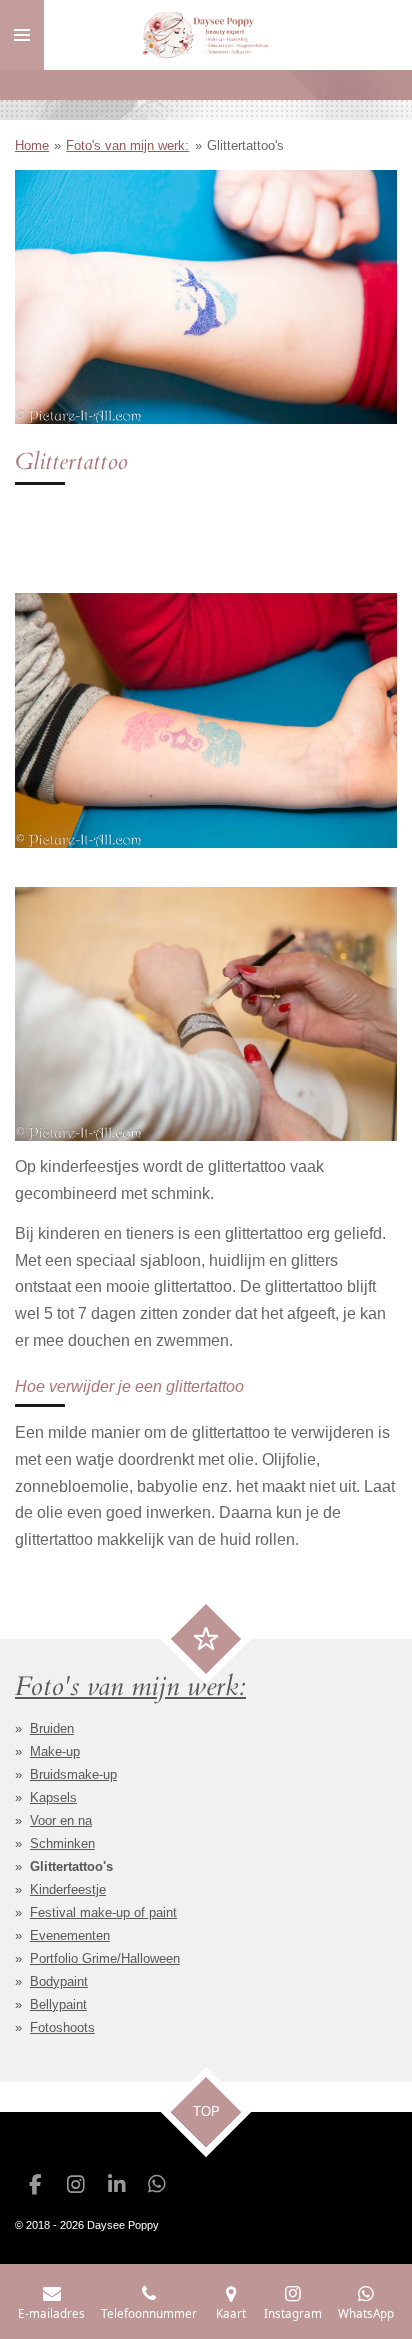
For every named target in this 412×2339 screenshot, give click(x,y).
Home (32, 145)
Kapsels (53, 1797)
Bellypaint (58, 2004)
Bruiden (52, 1728)
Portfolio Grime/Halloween (105, 1958)
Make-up (55, 1751)
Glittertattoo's (245, 145)
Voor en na (61, 1820)
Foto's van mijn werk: (127, 145)
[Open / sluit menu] (22, 35)
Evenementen (70, 1935)
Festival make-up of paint (103, 1912)
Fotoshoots (62, 2027)
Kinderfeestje (68, 1889)
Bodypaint (59, 1981)
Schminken (62, 1843)
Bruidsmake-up (73, 1774)
